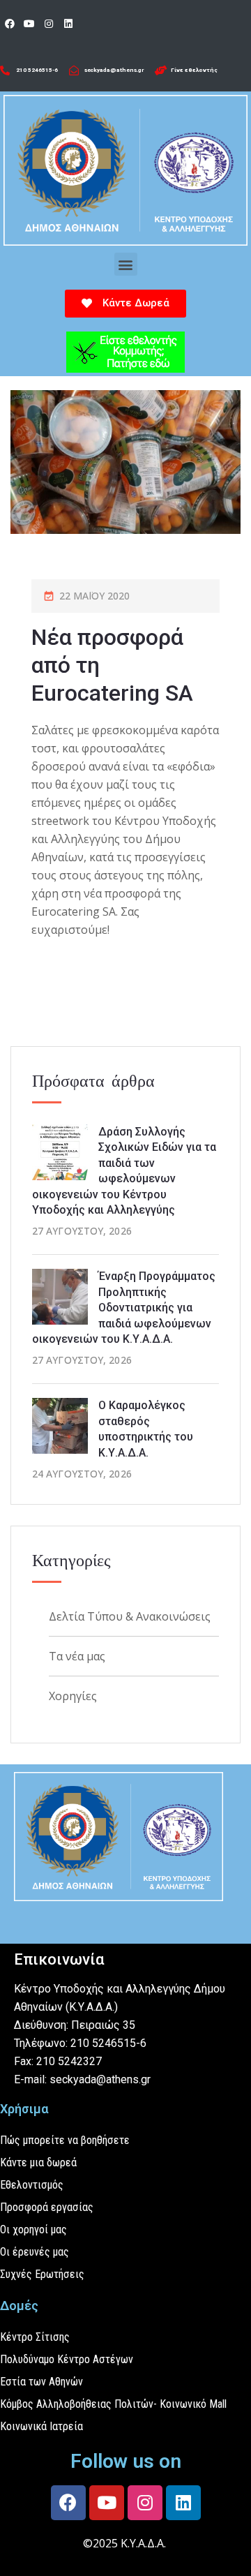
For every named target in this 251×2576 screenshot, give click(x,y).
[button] (126, 264)
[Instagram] (49, 24)
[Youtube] (29, 24)
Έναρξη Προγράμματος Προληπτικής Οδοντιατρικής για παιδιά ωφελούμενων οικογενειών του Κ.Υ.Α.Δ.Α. (124, 1308)
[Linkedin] (68, 24)
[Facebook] (10, 24)
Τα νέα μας (77, 1656)
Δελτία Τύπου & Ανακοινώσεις (130, 1616)
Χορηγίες (73, 1696)
